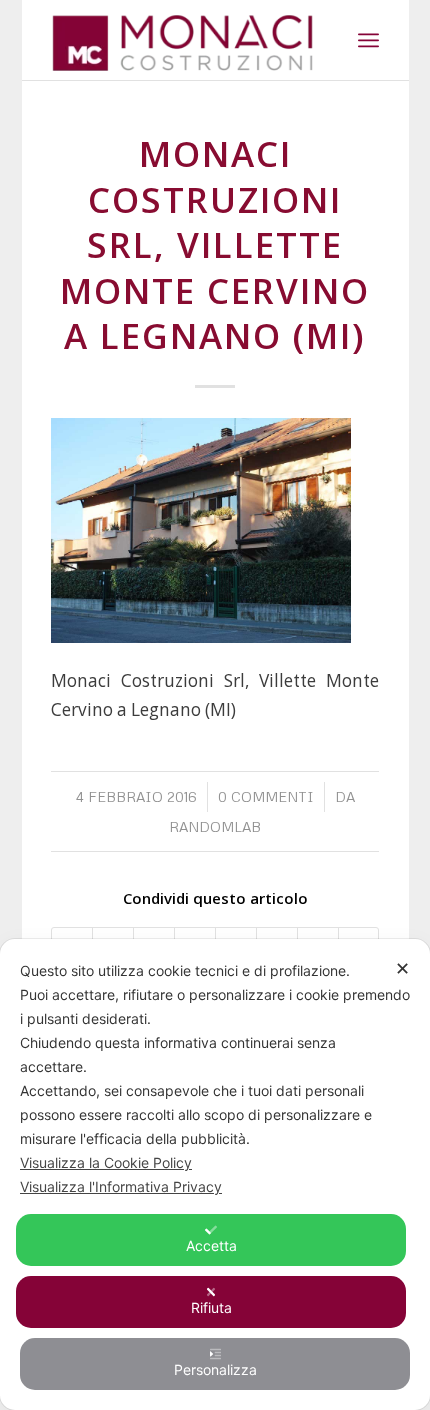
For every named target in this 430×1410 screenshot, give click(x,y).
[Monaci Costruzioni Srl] (182, 40)
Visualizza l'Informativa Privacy (121, 1186)
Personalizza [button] (215, 1369)
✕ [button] (402, 968)
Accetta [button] (211, 1245)
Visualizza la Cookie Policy (106, 1162)
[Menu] (368, 40)
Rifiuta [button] (211, 1307)
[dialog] (215, 1174)
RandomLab (215, 826)
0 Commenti (266, 796)
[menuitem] (368, 40)
